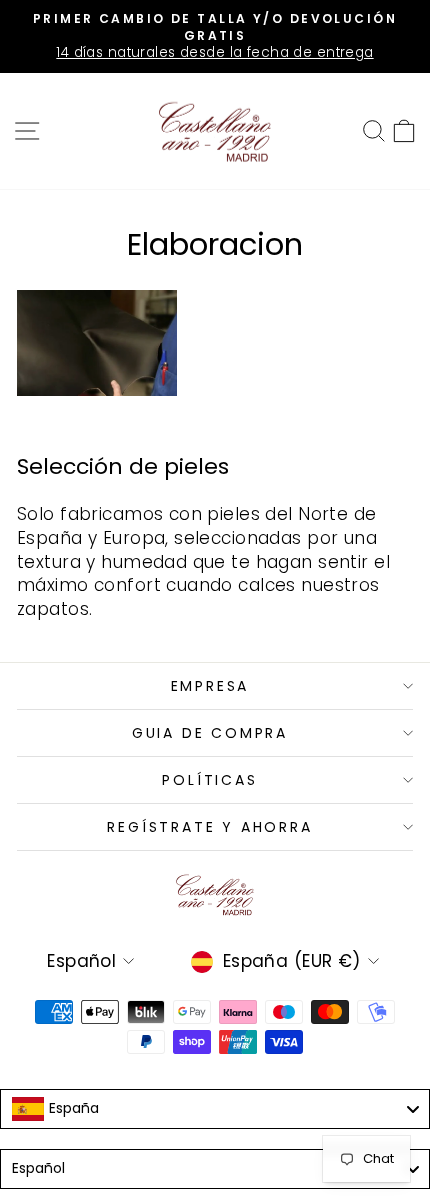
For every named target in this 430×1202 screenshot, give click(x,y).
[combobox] (215, 1109)
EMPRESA (210, 686)
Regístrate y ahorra (209, 827)
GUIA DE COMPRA (210, 733)
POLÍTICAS (209, 780)
